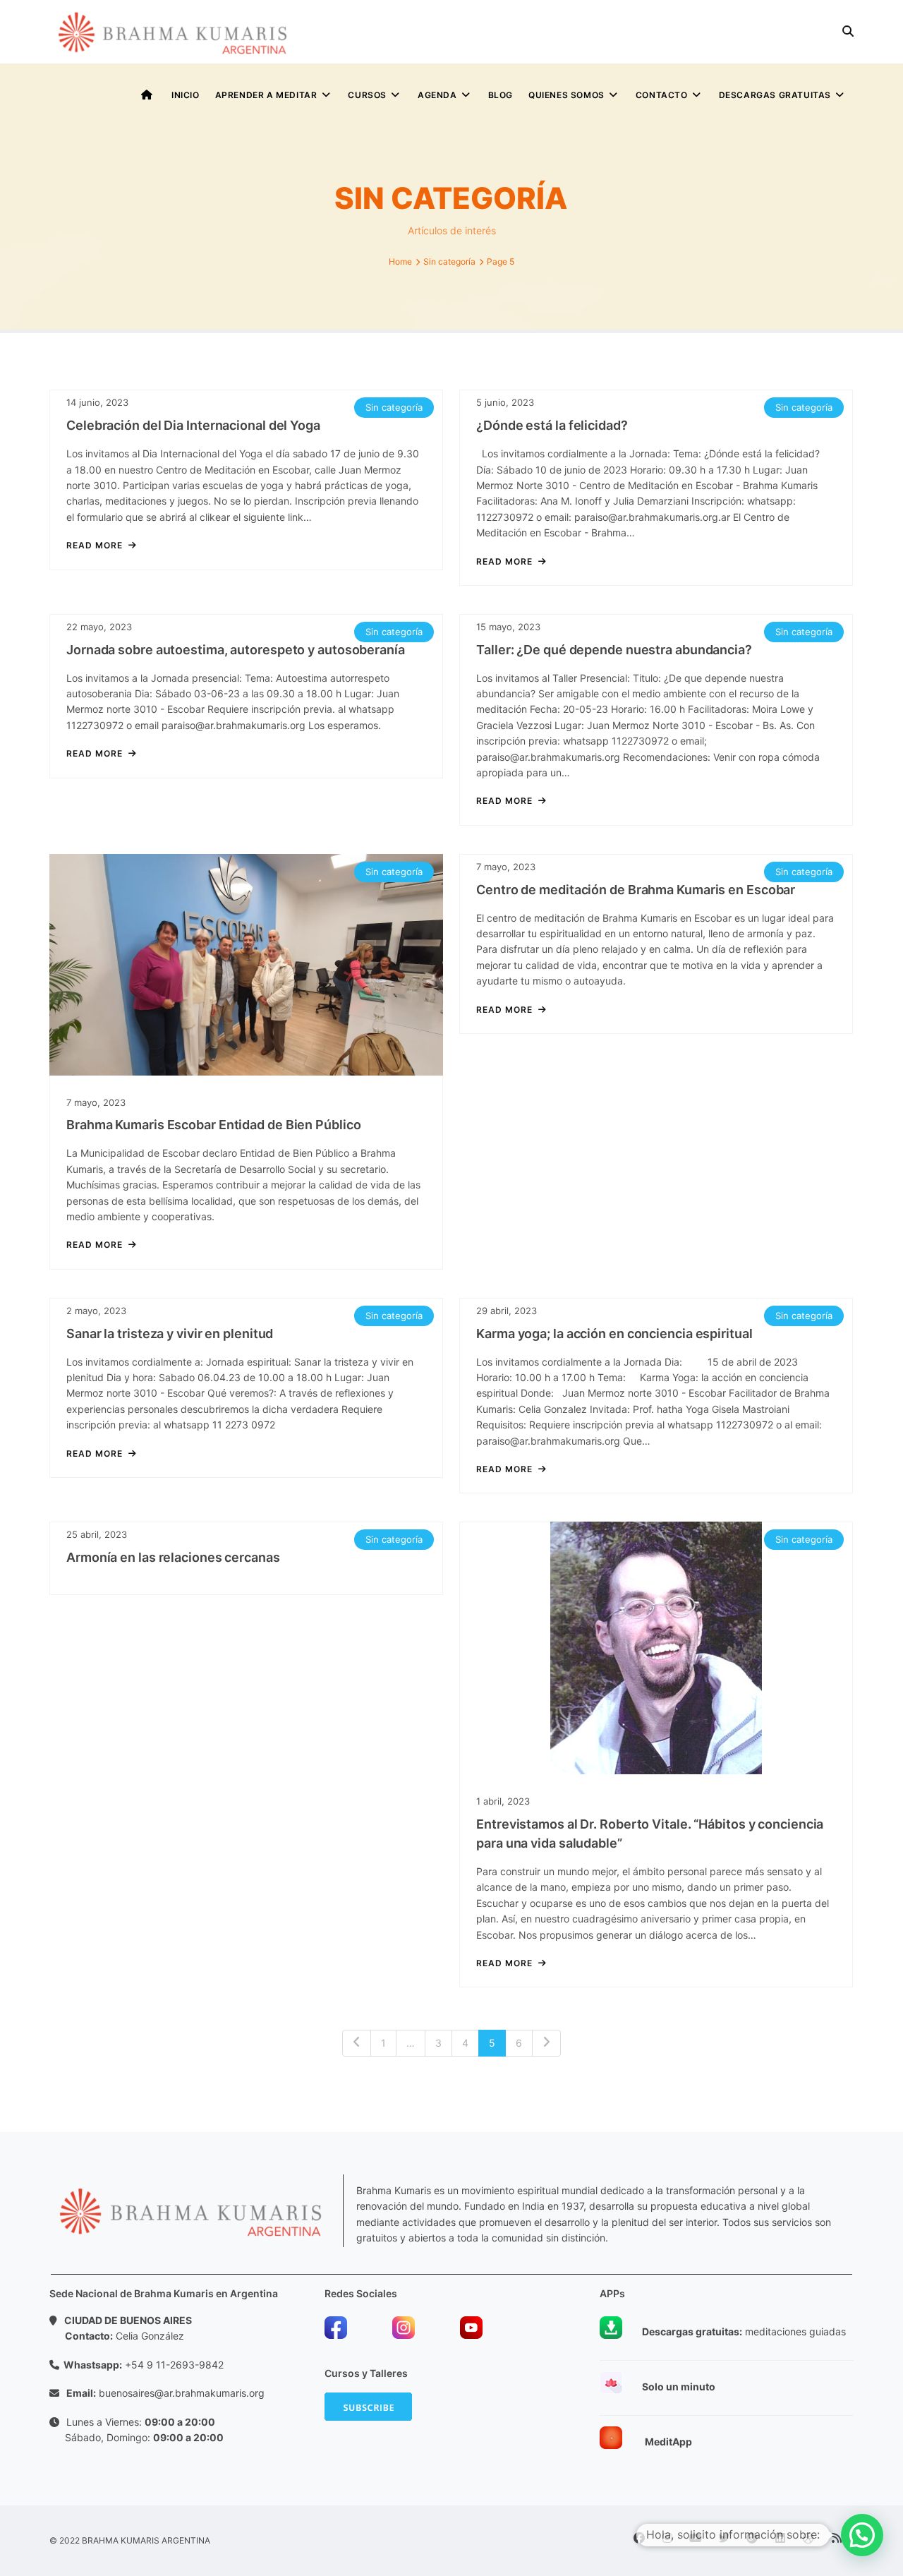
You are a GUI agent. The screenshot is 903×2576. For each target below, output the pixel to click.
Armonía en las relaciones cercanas (173, 1557)
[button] (862, 2535)
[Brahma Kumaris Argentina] (173, 32)
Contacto (662, 95)
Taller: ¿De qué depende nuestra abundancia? (614, 650)
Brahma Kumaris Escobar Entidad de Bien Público (213, 1125)
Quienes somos (566, 95)
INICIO (186, 95)
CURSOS (367, 95)
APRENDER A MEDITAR (266, 95)
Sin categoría (394, 407)
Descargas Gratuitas (775, 95)
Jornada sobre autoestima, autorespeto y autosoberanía (236, 650)
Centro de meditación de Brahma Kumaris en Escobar (636, 890)
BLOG (501, 95)
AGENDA (437, 95)
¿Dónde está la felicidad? (552, 425)
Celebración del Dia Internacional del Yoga (193, 425)
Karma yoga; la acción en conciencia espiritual (614, 1334)
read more (95, 546)
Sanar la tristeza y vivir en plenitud (170, 1334)
